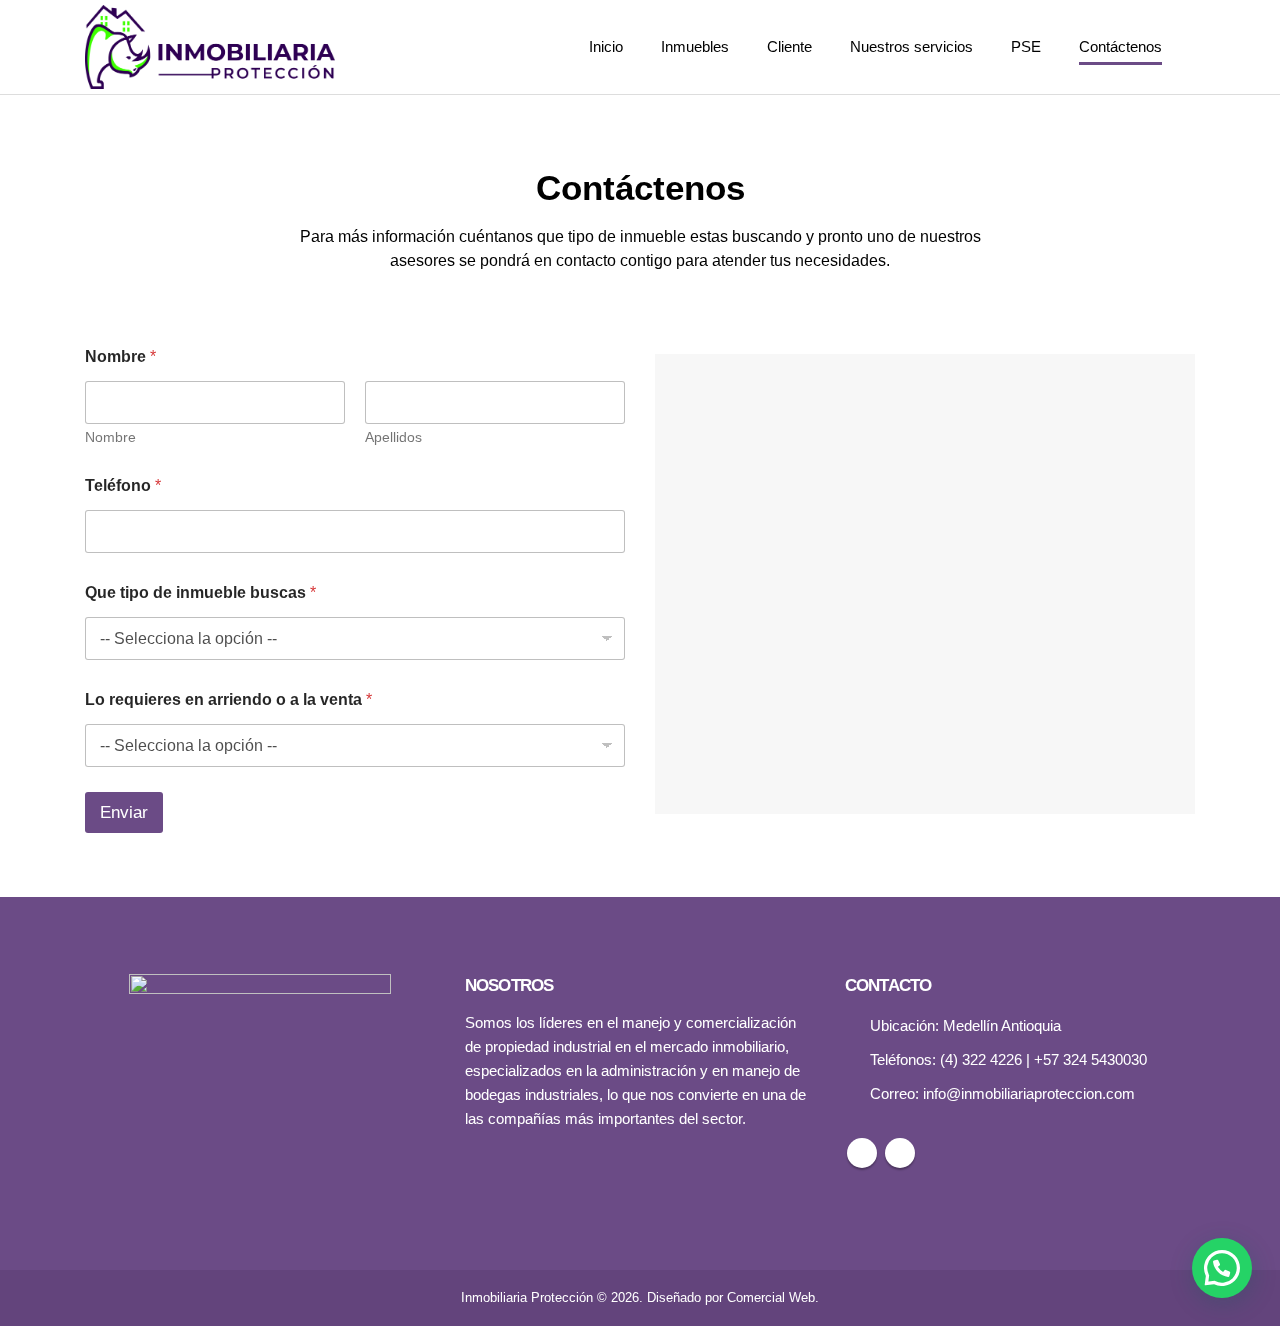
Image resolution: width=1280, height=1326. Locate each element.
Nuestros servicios (911, 46)
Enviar (124, 812)
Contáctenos (1120, 46)
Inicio (606, 46)
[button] (1222, 1268)
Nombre (110, 437)
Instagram (900, 1153)
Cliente (789, 46)
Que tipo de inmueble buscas (200, 592)
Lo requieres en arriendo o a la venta (228, 699)
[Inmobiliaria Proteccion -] (210, 47)
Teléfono (123, 485)
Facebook (862, 1153)
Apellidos (393, 437)
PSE (1026, 46)
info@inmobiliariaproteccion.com (1029, 1094)
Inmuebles (695, 46)
